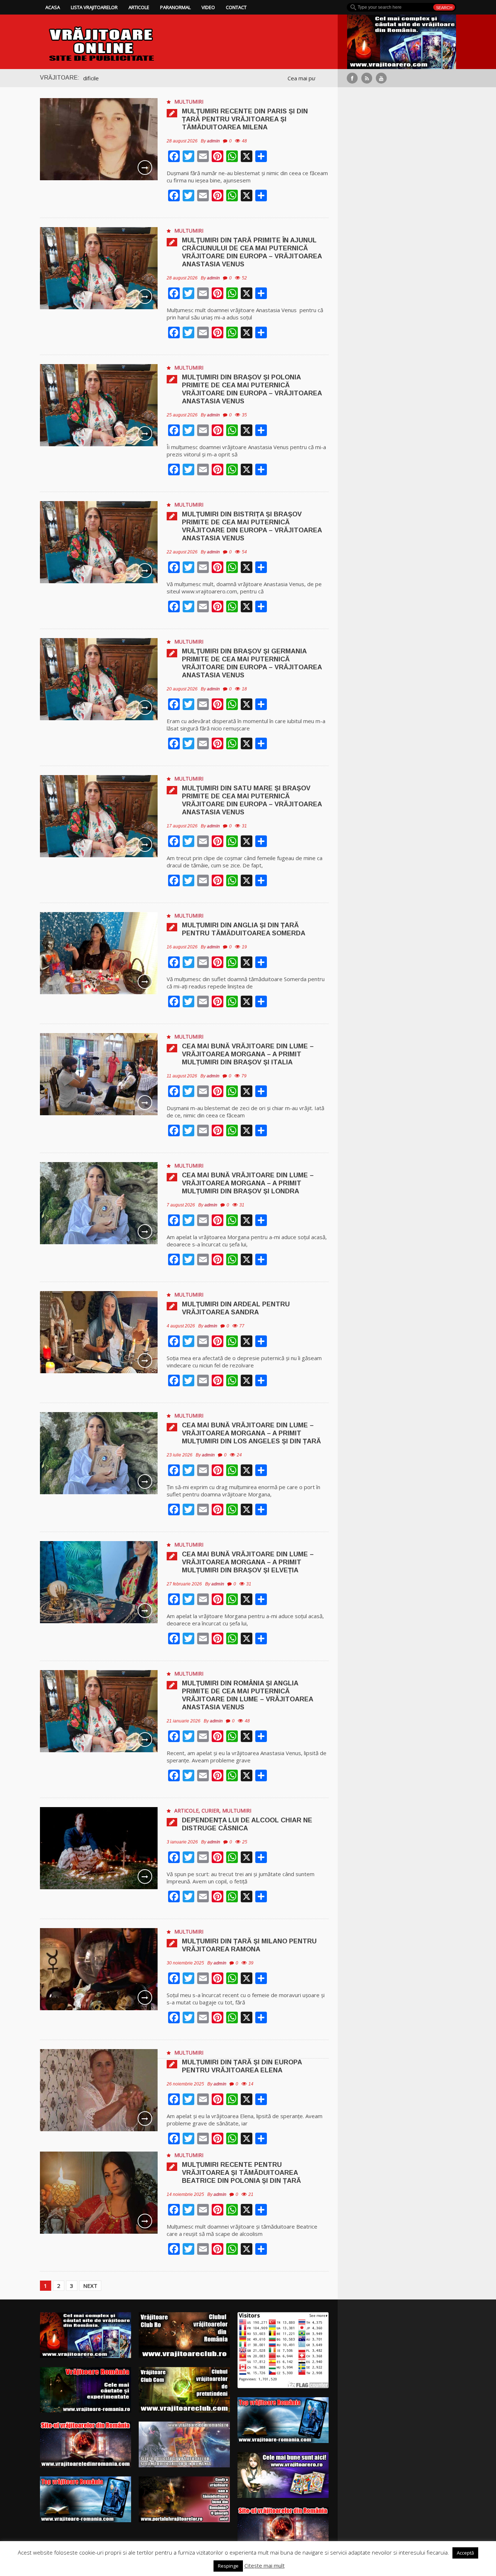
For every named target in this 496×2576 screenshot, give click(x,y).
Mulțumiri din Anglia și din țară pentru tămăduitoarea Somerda (244, 929)
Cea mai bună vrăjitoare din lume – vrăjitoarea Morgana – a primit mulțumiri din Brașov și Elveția (248, 1562)
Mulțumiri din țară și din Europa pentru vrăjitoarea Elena (242, 2066)
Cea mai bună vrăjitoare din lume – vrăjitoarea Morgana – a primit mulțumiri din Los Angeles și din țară (251, 1433)
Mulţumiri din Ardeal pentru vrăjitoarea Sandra (236, 1308)
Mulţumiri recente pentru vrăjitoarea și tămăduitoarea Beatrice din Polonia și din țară (241, 2173)
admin (213, 141)
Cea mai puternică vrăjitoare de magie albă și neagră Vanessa (265, 78)
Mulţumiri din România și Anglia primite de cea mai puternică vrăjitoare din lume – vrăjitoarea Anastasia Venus (247, 1695)
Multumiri (189, 102)
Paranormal (175, 7)
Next (90, 2286)
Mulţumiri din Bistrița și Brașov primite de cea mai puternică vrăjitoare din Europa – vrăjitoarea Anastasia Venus (252, 526)
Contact (236, 7)
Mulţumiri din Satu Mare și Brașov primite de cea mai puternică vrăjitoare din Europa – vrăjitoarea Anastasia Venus (252, 800)
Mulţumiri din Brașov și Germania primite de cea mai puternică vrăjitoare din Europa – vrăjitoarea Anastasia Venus (252, 663)
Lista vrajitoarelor (94, 7)
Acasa (53, 7)
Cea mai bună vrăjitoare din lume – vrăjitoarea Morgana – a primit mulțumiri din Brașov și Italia (248, 1054)
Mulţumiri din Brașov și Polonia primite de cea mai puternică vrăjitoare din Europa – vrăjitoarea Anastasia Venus (252, 389)
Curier (210, 1811)
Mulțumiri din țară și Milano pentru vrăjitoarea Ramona (249, 1945)
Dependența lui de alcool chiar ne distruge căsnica (247, 1824)
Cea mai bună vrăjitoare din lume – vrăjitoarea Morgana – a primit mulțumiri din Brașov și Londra (248, 1183)
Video (208, 7)
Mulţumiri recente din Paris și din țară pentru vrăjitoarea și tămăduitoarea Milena (245, 119)
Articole (139, 7)
